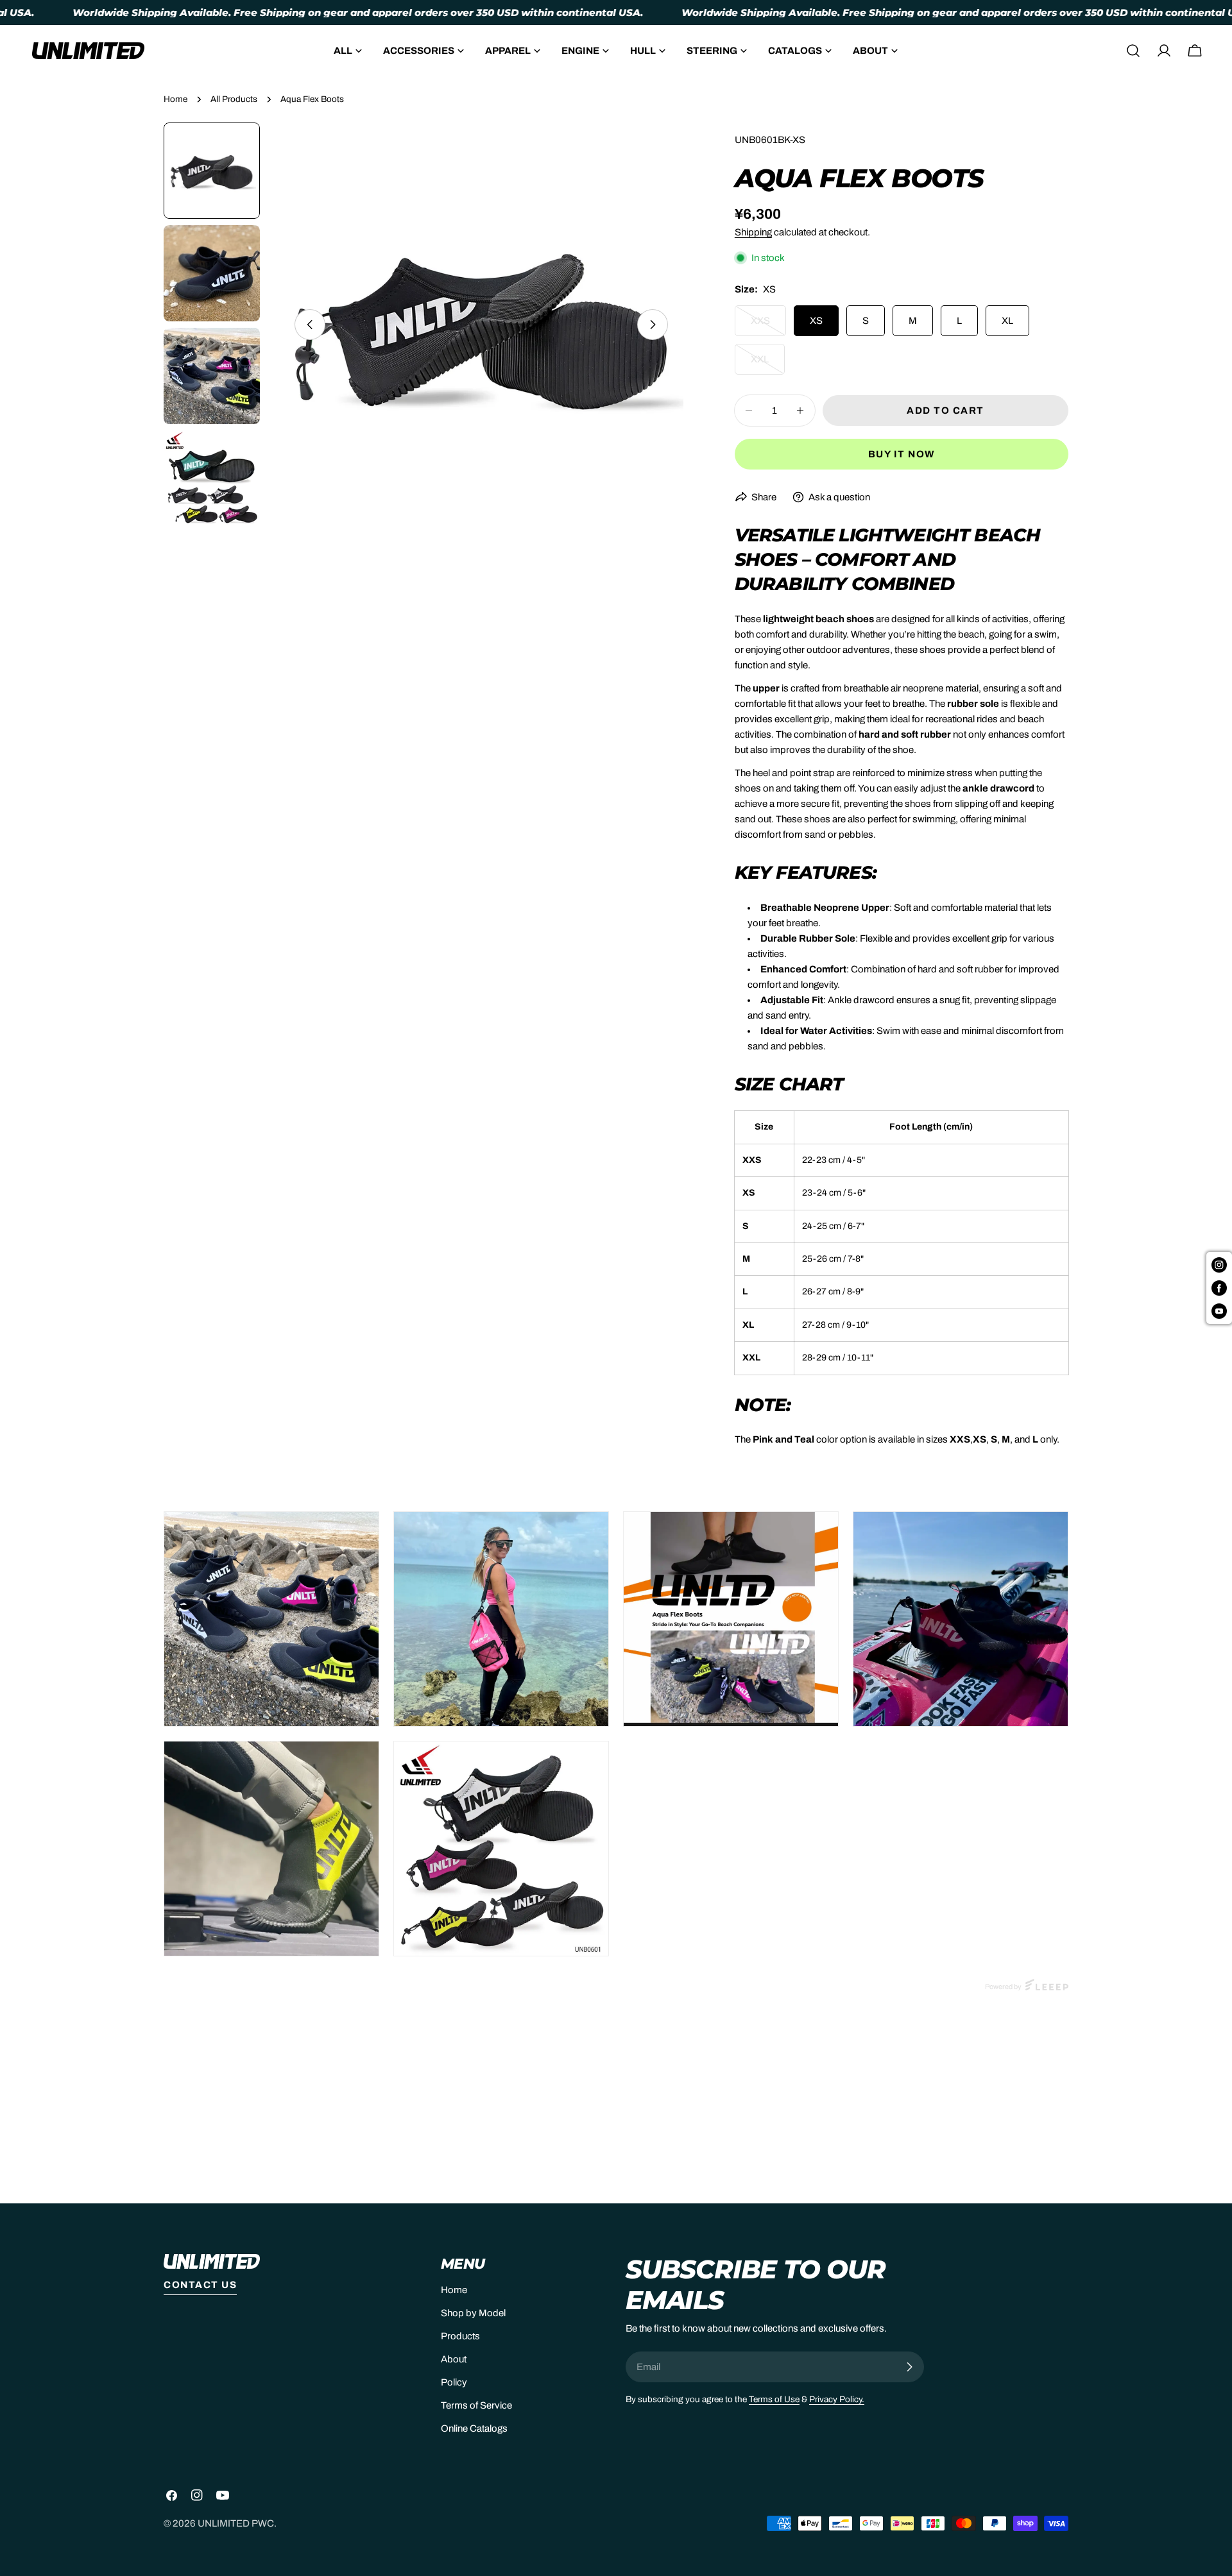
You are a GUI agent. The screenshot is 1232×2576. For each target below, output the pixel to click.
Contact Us (200, 2285)
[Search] (1133, 51)
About (454, 2359)
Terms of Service (476, 2405)
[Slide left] (310, 325)
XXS (768, 326)
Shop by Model (473, 2313)
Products (460, 2336)
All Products (234, 99)
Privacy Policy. (837, 2399)
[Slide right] (653, 325)
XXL (768, 364)
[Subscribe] (909, 2367)
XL (1007, 321)
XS (816, 321)
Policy (454, 2382)
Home (175, 99)
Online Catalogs (474, 2428)
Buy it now (902, 454)
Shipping (753, 232)
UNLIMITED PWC (236, 2523)
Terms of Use (774, 2399)
